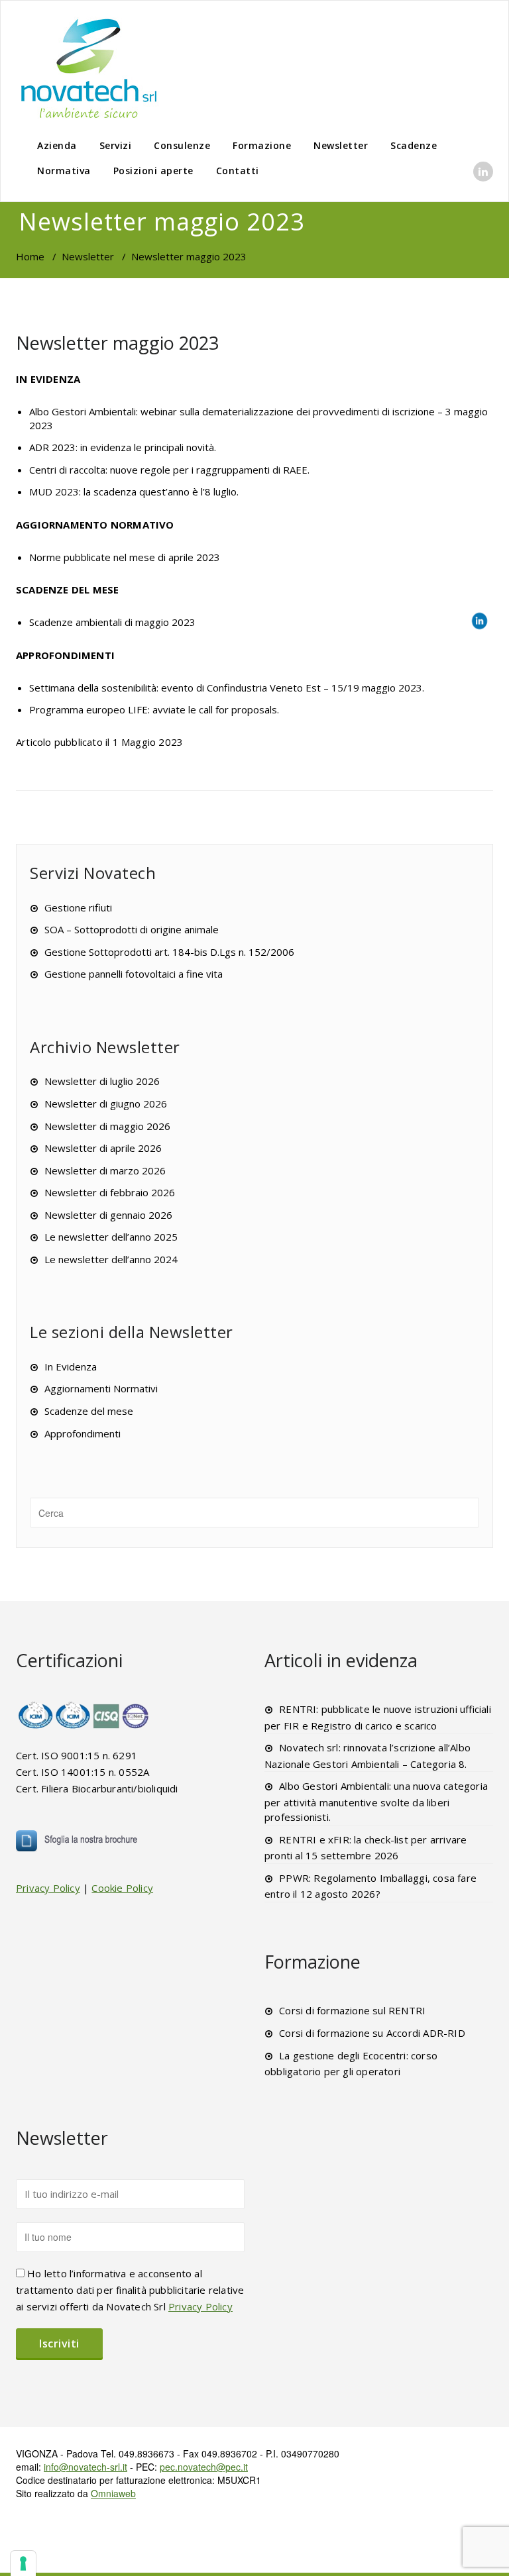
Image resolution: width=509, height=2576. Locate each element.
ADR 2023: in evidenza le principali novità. (123, 447)
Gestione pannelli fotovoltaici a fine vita (134, 974)
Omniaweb (113, 2493)
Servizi (116, 145)
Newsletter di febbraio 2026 (110, 1192)
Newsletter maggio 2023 (117, 343)
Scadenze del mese (89, 1411)
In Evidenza (71, 1366)
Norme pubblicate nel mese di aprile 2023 (125, 557)
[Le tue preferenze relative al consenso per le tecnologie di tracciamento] (23, 2563)
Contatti (238, 171)
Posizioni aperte (153, 171)
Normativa (64, 171)
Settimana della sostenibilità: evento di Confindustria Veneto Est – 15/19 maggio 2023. (227, 688)
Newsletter (341, 145)
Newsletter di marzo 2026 (105, 1170)
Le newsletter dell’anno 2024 (111, 1259)
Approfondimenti (83, 1433)
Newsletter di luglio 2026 (102, 1081)
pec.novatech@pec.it (204, 2467)
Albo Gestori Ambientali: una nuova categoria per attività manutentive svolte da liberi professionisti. (376, 1801)
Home (30, 256)
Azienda (57, 145)
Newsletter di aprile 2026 (103, 1148)
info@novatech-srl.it (85, 2467)
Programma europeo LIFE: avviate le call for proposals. (154, 709)
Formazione (262, 145)
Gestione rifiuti (78, 907)
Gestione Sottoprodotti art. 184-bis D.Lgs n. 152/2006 (169, 952)
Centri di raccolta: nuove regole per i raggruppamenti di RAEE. (169, 470)
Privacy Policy (48, 1888)
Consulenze (182, 145)
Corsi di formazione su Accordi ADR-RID (372, 2033)
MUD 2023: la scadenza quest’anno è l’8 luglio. (134, 491)
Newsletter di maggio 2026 (107, 1126)
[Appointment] (89, 68)
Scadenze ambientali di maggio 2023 (112, 622)
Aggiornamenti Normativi (101, 1388)
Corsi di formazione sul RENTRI (352, 2010)
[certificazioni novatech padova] (84, 1715)
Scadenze (414, 145)
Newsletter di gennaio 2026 (108, 1215)
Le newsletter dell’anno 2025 (111, 1237)
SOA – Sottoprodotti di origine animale (132, 929)
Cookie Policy (122, 1888)
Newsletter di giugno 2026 (106, 1104)
